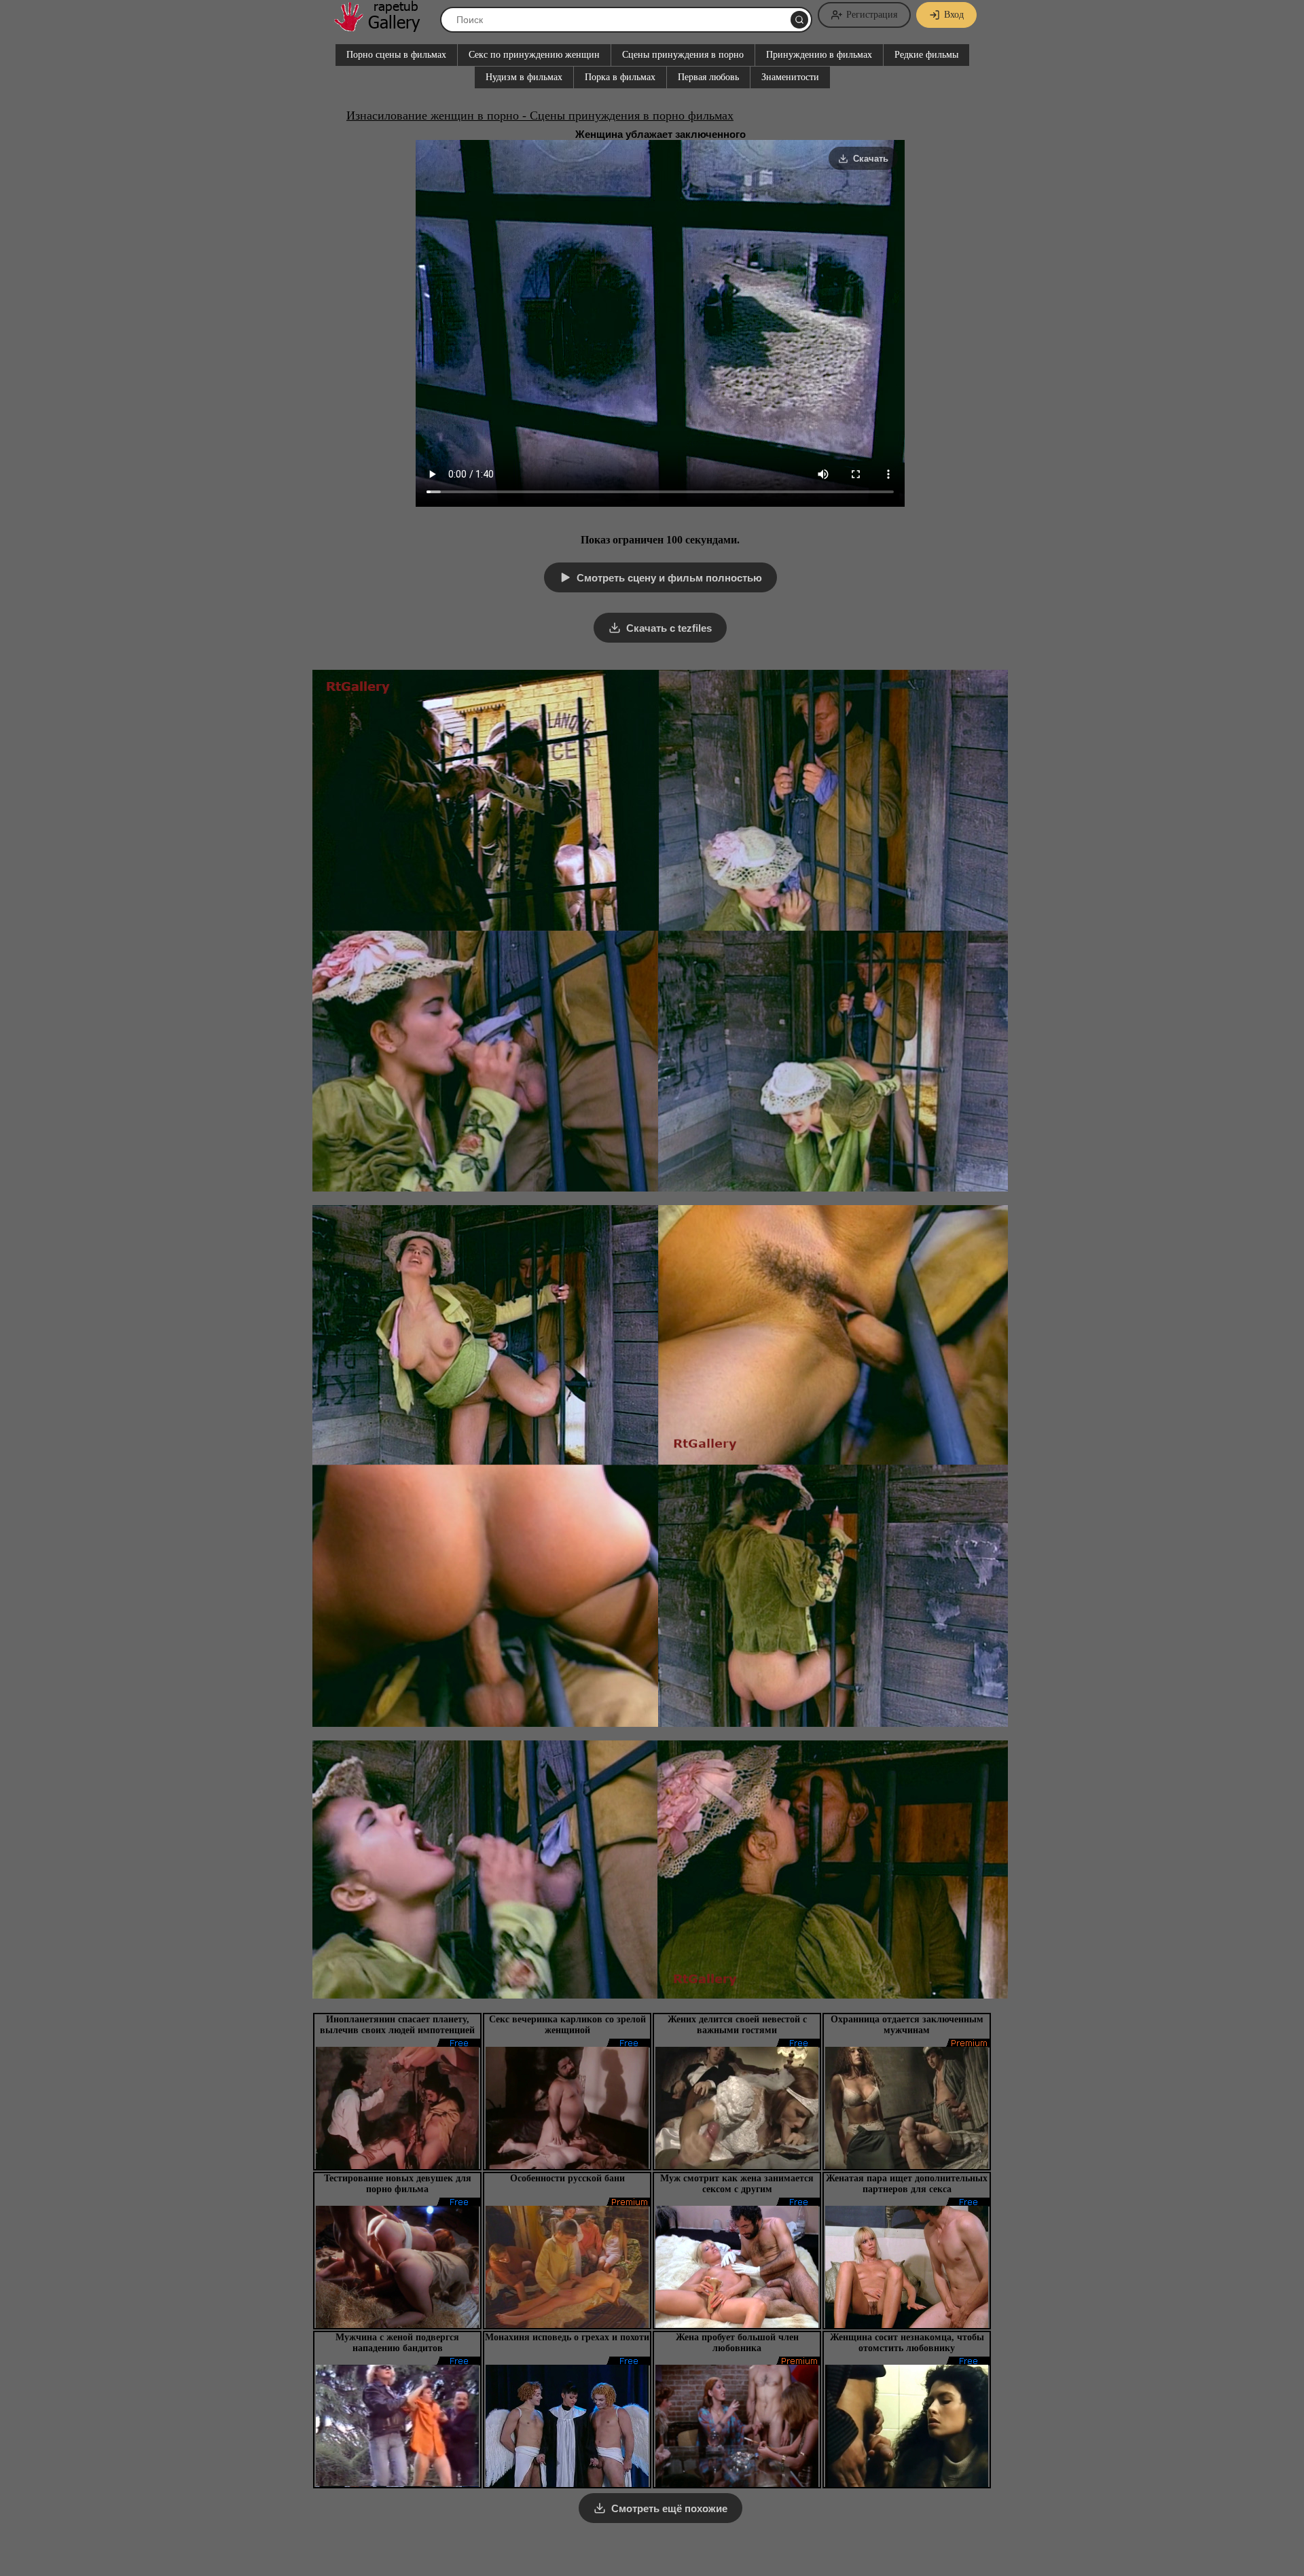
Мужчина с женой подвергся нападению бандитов (397, 2343)
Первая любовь (708, 77)
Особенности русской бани (567, 2178)
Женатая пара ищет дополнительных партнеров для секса (907, 2184)
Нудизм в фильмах (524, 77)
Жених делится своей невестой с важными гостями (737, 2025)
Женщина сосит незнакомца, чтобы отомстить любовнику (907, 2343)
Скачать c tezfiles (669, 628)
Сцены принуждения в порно (683, 55)
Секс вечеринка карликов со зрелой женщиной (567, 2025)
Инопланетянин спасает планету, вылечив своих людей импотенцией (397, 2025)
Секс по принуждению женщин (534, 55)
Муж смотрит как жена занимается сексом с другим (737, 2184)
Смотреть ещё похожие (669, 2508)
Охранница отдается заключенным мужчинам (907, 2025)
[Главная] (384, 27)
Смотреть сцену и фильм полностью (669, 578)
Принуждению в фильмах (819, 55)
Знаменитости (790, 77)
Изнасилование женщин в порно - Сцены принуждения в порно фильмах (540, 115)
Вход (954, 15)
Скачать (871, 159)
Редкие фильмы (926, 55)
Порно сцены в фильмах (396, 55)
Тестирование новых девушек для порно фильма (398, 2184)
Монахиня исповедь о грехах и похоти (567, 2337)
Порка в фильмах (620, 77)
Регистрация (872, 15)
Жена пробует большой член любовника (737, 2343)
